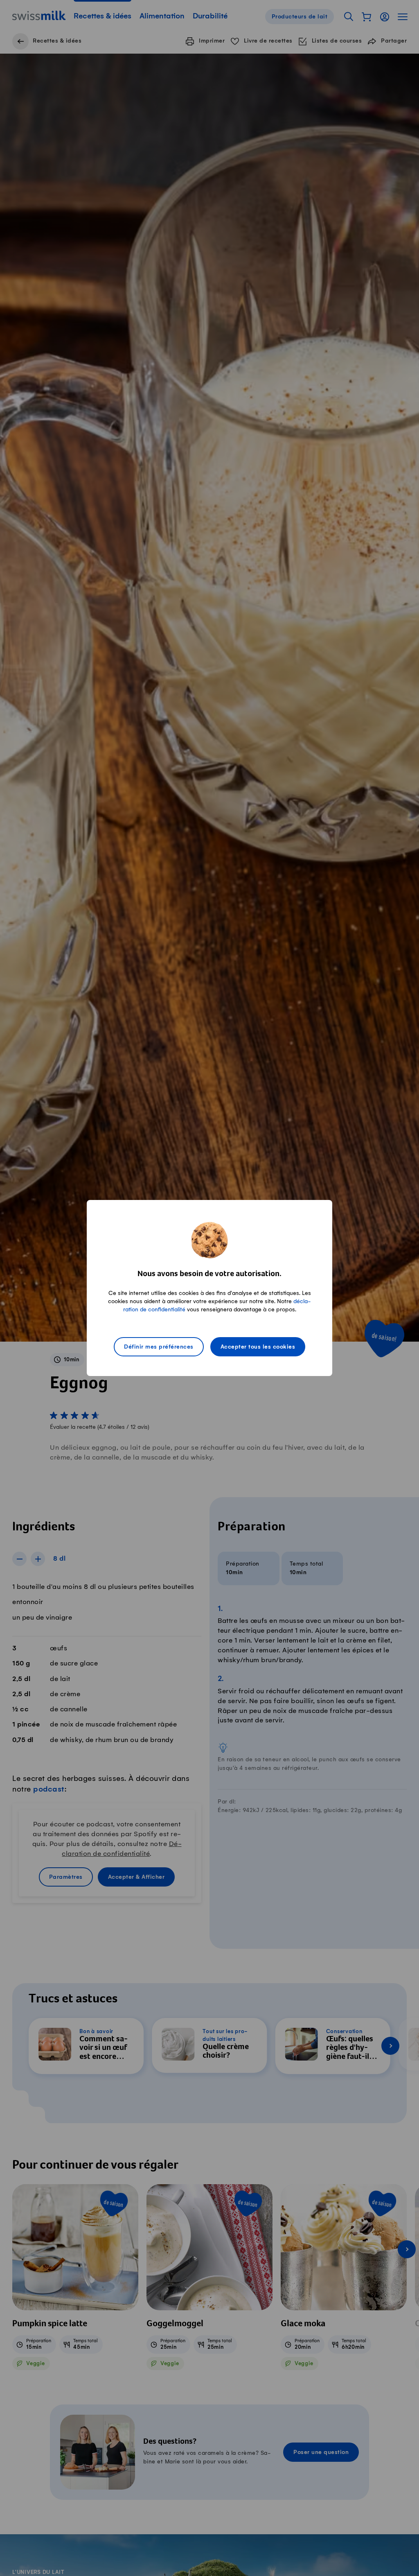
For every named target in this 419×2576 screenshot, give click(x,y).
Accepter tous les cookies (258, 1347)
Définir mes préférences (159, 1347)
